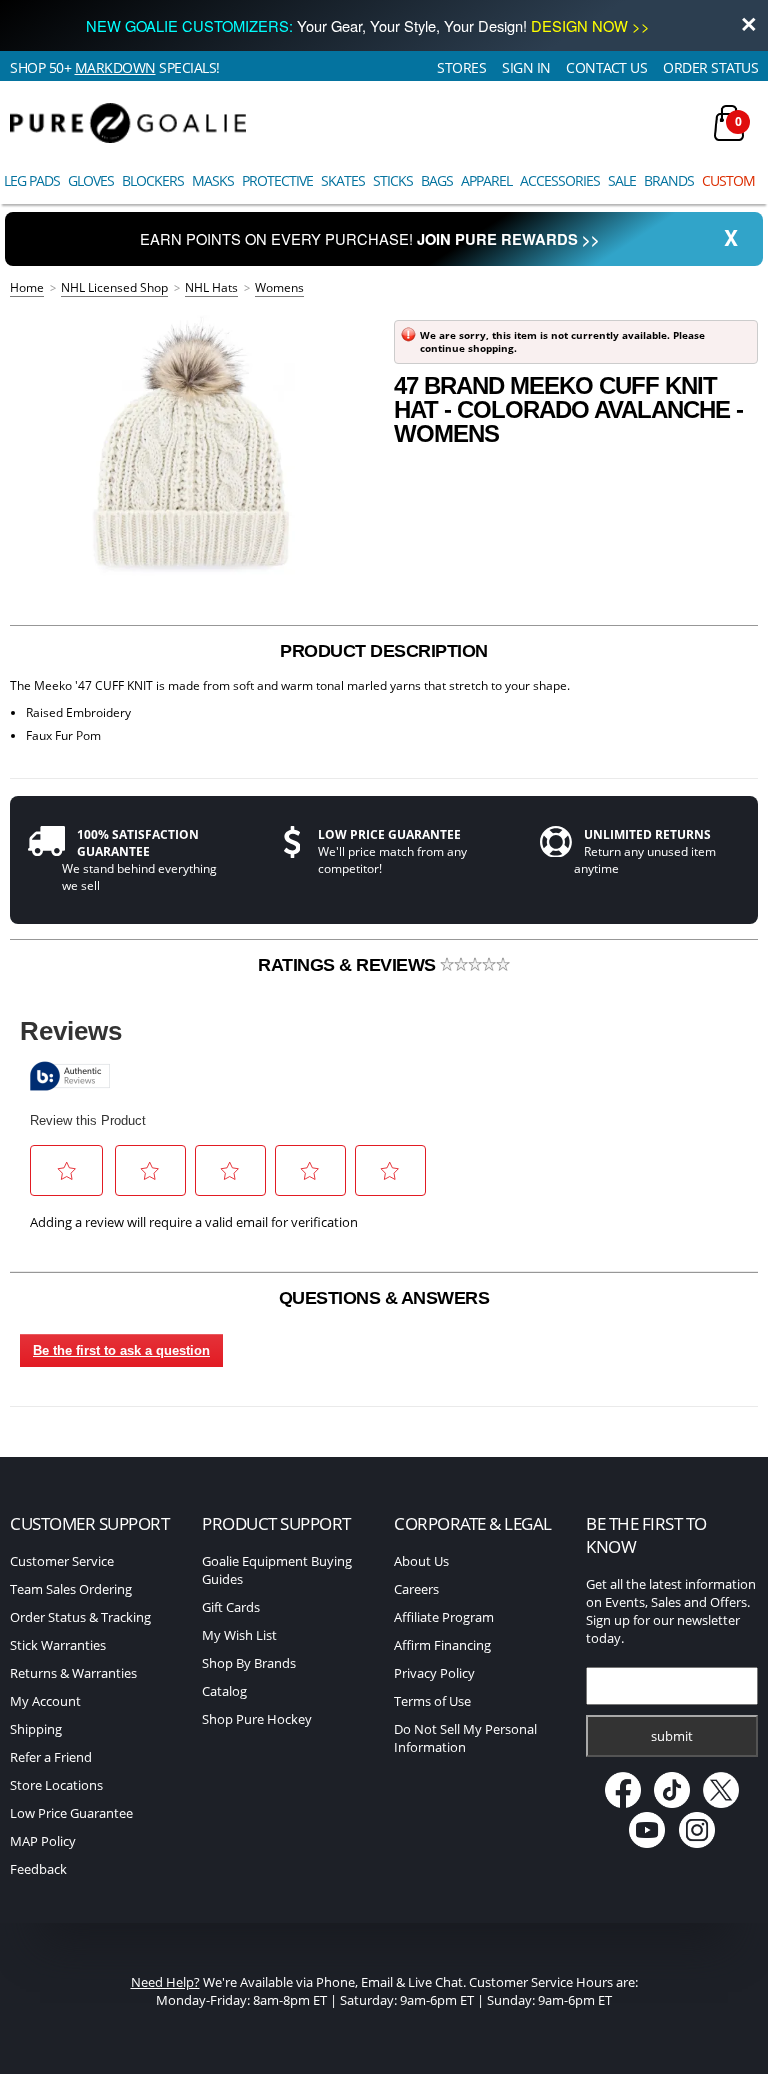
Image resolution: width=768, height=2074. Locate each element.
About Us (421, 1561)
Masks (213, 180)
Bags (437, 180)
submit (672, 1736)
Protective (277, 180)
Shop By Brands (249, 1663)
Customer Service (62, 1561)
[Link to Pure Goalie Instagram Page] (697, 1843)
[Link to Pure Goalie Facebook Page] (623, 1803)
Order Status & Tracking (80, 1617)
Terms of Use (432, 1701)
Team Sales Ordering (71, 1589)
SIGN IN (526, 67)
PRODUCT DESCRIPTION (384, 651)
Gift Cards (231, 1607)
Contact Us (606, 67)
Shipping (36, 1729)
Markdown (115, 67)
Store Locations (56, 1785)
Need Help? (165, 1982)
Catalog (224, 1691)
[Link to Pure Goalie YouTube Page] (648, 1843)
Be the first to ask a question (121, 1350)
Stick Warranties (58, 1645)
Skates (343, 180)
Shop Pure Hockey (257, 1719)
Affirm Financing (442, 1645)
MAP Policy (43, 1841)
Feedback (38, 1869)
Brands (669, 180)
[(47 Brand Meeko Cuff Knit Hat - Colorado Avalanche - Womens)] (192, 450)
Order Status (710, 67)
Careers (416, 1589)
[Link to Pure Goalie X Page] (721, 1803)
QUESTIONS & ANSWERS (384, 1298)
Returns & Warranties (73, 1673)
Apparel (486, 180)
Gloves (91, 180)
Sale (622, 180)
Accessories (560, 180)
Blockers (153, 180)
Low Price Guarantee (71, 1813)
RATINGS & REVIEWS (349, 965)
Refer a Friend (51, 1757)
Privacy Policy (434, 1673)
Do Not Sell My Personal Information (465, 1738)
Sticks (393, 180)
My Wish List (239, 1635)
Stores (461, 67)
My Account (45, 1701)
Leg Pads (32, 180)
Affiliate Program (444, 1617)
